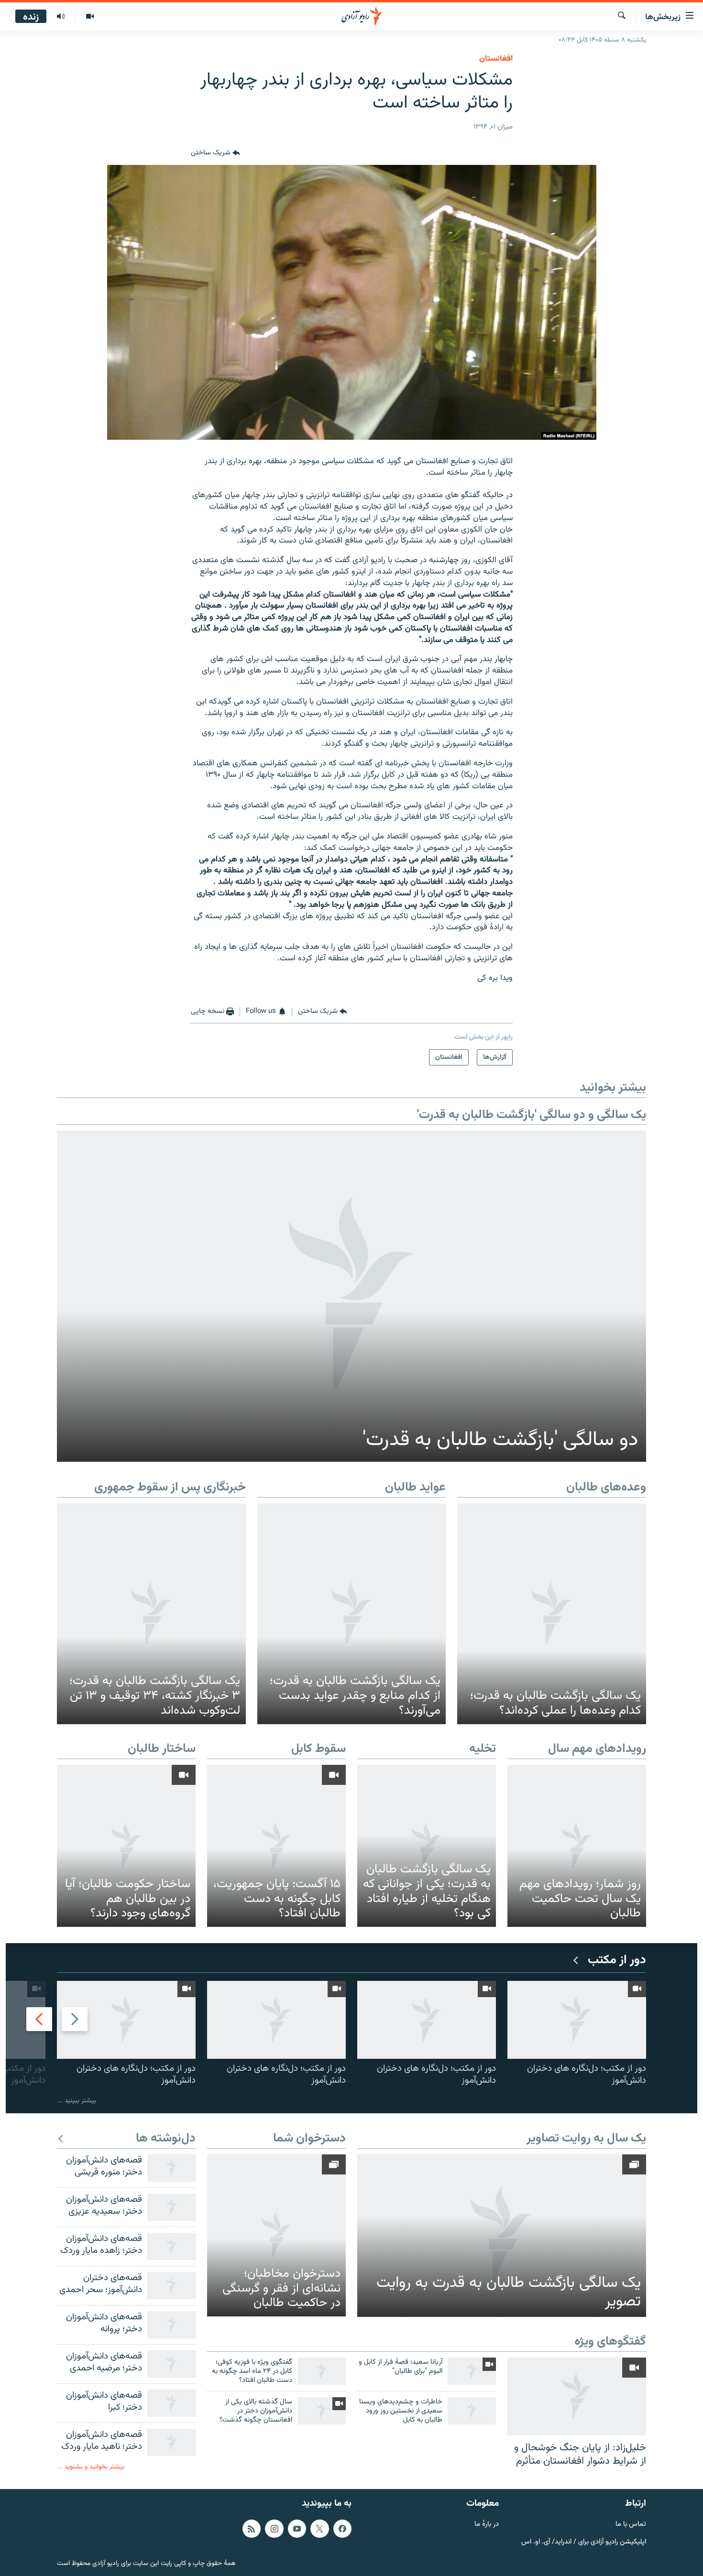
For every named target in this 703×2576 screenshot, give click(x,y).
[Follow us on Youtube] (297, 2529)
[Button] (215, 153)
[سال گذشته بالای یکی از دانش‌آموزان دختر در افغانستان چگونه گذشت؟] (322, 2411)
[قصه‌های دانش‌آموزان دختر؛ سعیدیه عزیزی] (172, 2207)
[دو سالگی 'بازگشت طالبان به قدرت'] (351, 1296)
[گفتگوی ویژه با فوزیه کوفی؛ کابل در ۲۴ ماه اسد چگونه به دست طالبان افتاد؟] (322, 2371)
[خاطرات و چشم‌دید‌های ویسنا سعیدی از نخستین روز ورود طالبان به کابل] (472, 2411)
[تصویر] (90, 17)
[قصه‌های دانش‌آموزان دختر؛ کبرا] (172, 2403)
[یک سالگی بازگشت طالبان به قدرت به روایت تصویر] (502, 2236)
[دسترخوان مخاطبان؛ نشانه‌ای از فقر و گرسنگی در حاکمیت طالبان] (276, 2235)
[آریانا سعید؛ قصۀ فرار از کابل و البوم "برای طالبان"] (472, 2371)
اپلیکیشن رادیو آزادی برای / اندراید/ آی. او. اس (584, 2542)
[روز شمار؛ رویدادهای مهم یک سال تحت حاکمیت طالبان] (577, 1846)
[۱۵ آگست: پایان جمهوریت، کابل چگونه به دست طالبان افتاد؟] (276, 1846)
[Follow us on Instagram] (274, 2529)
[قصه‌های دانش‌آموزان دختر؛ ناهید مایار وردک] (172, 2442)
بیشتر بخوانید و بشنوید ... (91, 2467)
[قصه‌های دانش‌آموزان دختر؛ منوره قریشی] (172, 2168)
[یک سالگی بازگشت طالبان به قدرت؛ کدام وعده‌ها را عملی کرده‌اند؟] (552, 1614)
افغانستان (496, 59)
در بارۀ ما (487, 2525)
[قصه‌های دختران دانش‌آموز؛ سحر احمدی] (172, 2286)
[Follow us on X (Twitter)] (319, 2529)
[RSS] (252, 2529)
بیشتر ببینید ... (77, 2101)
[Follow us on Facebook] (342, 2529)
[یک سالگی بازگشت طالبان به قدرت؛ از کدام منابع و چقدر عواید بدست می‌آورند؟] (352, 1614)
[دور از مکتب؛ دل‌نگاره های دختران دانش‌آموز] (577, 2020)
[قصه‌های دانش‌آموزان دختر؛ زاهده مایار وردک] (172, 2246)
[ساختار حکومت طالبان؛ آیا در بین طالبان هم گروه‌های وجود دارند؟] (126, 1846)
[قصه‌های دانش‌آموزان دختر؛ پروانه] (172, 2325)
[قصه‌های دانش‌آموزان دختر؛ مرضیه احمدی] (172, 2364)
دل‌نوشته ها (166, 2139)
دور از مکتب (617, 1961)
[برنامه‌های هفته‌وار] (61, 17)
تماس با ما (631, 2525)
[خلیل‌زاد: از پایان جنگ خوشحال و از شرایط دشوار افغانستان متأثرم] (577, 2397)
